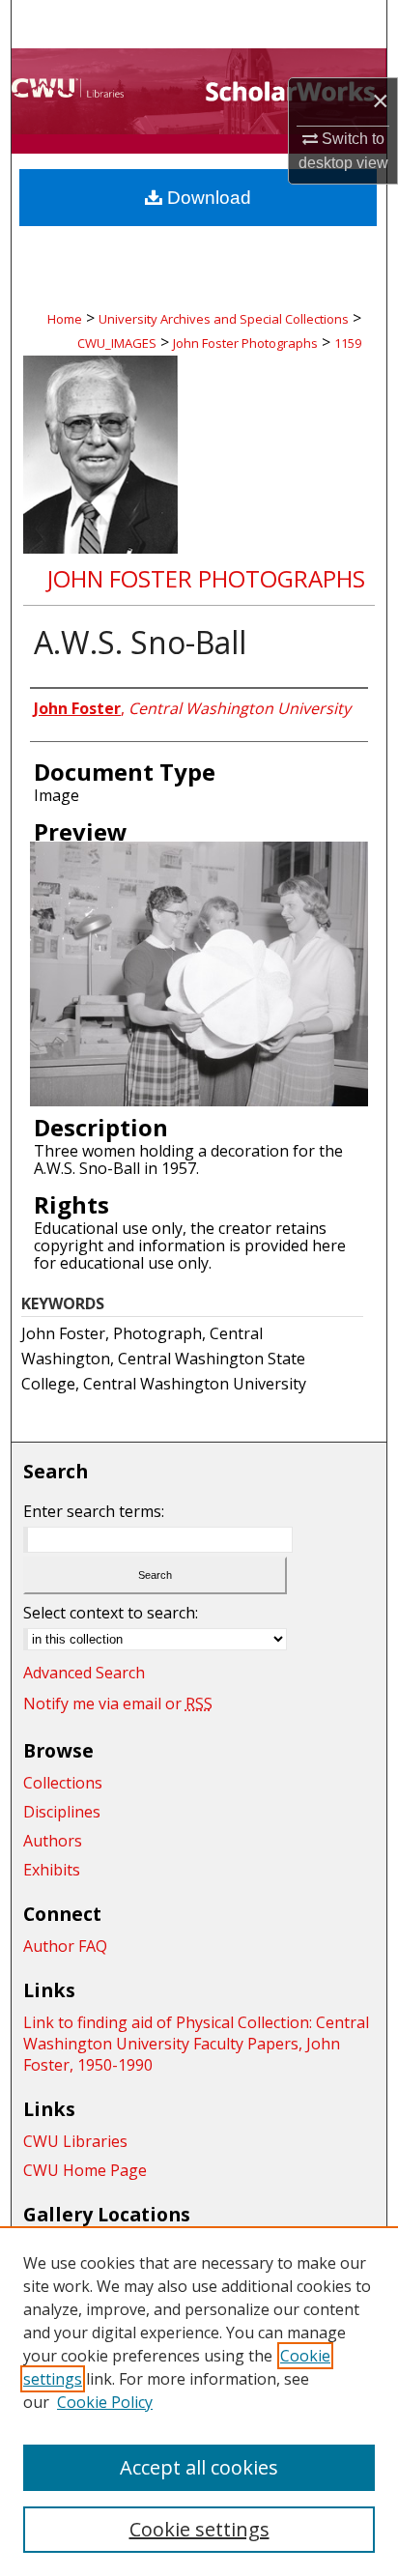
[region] (199, 2401)
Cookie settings (199, 2529)
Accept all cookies (199, 2467)
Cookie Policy (105, 2402)
